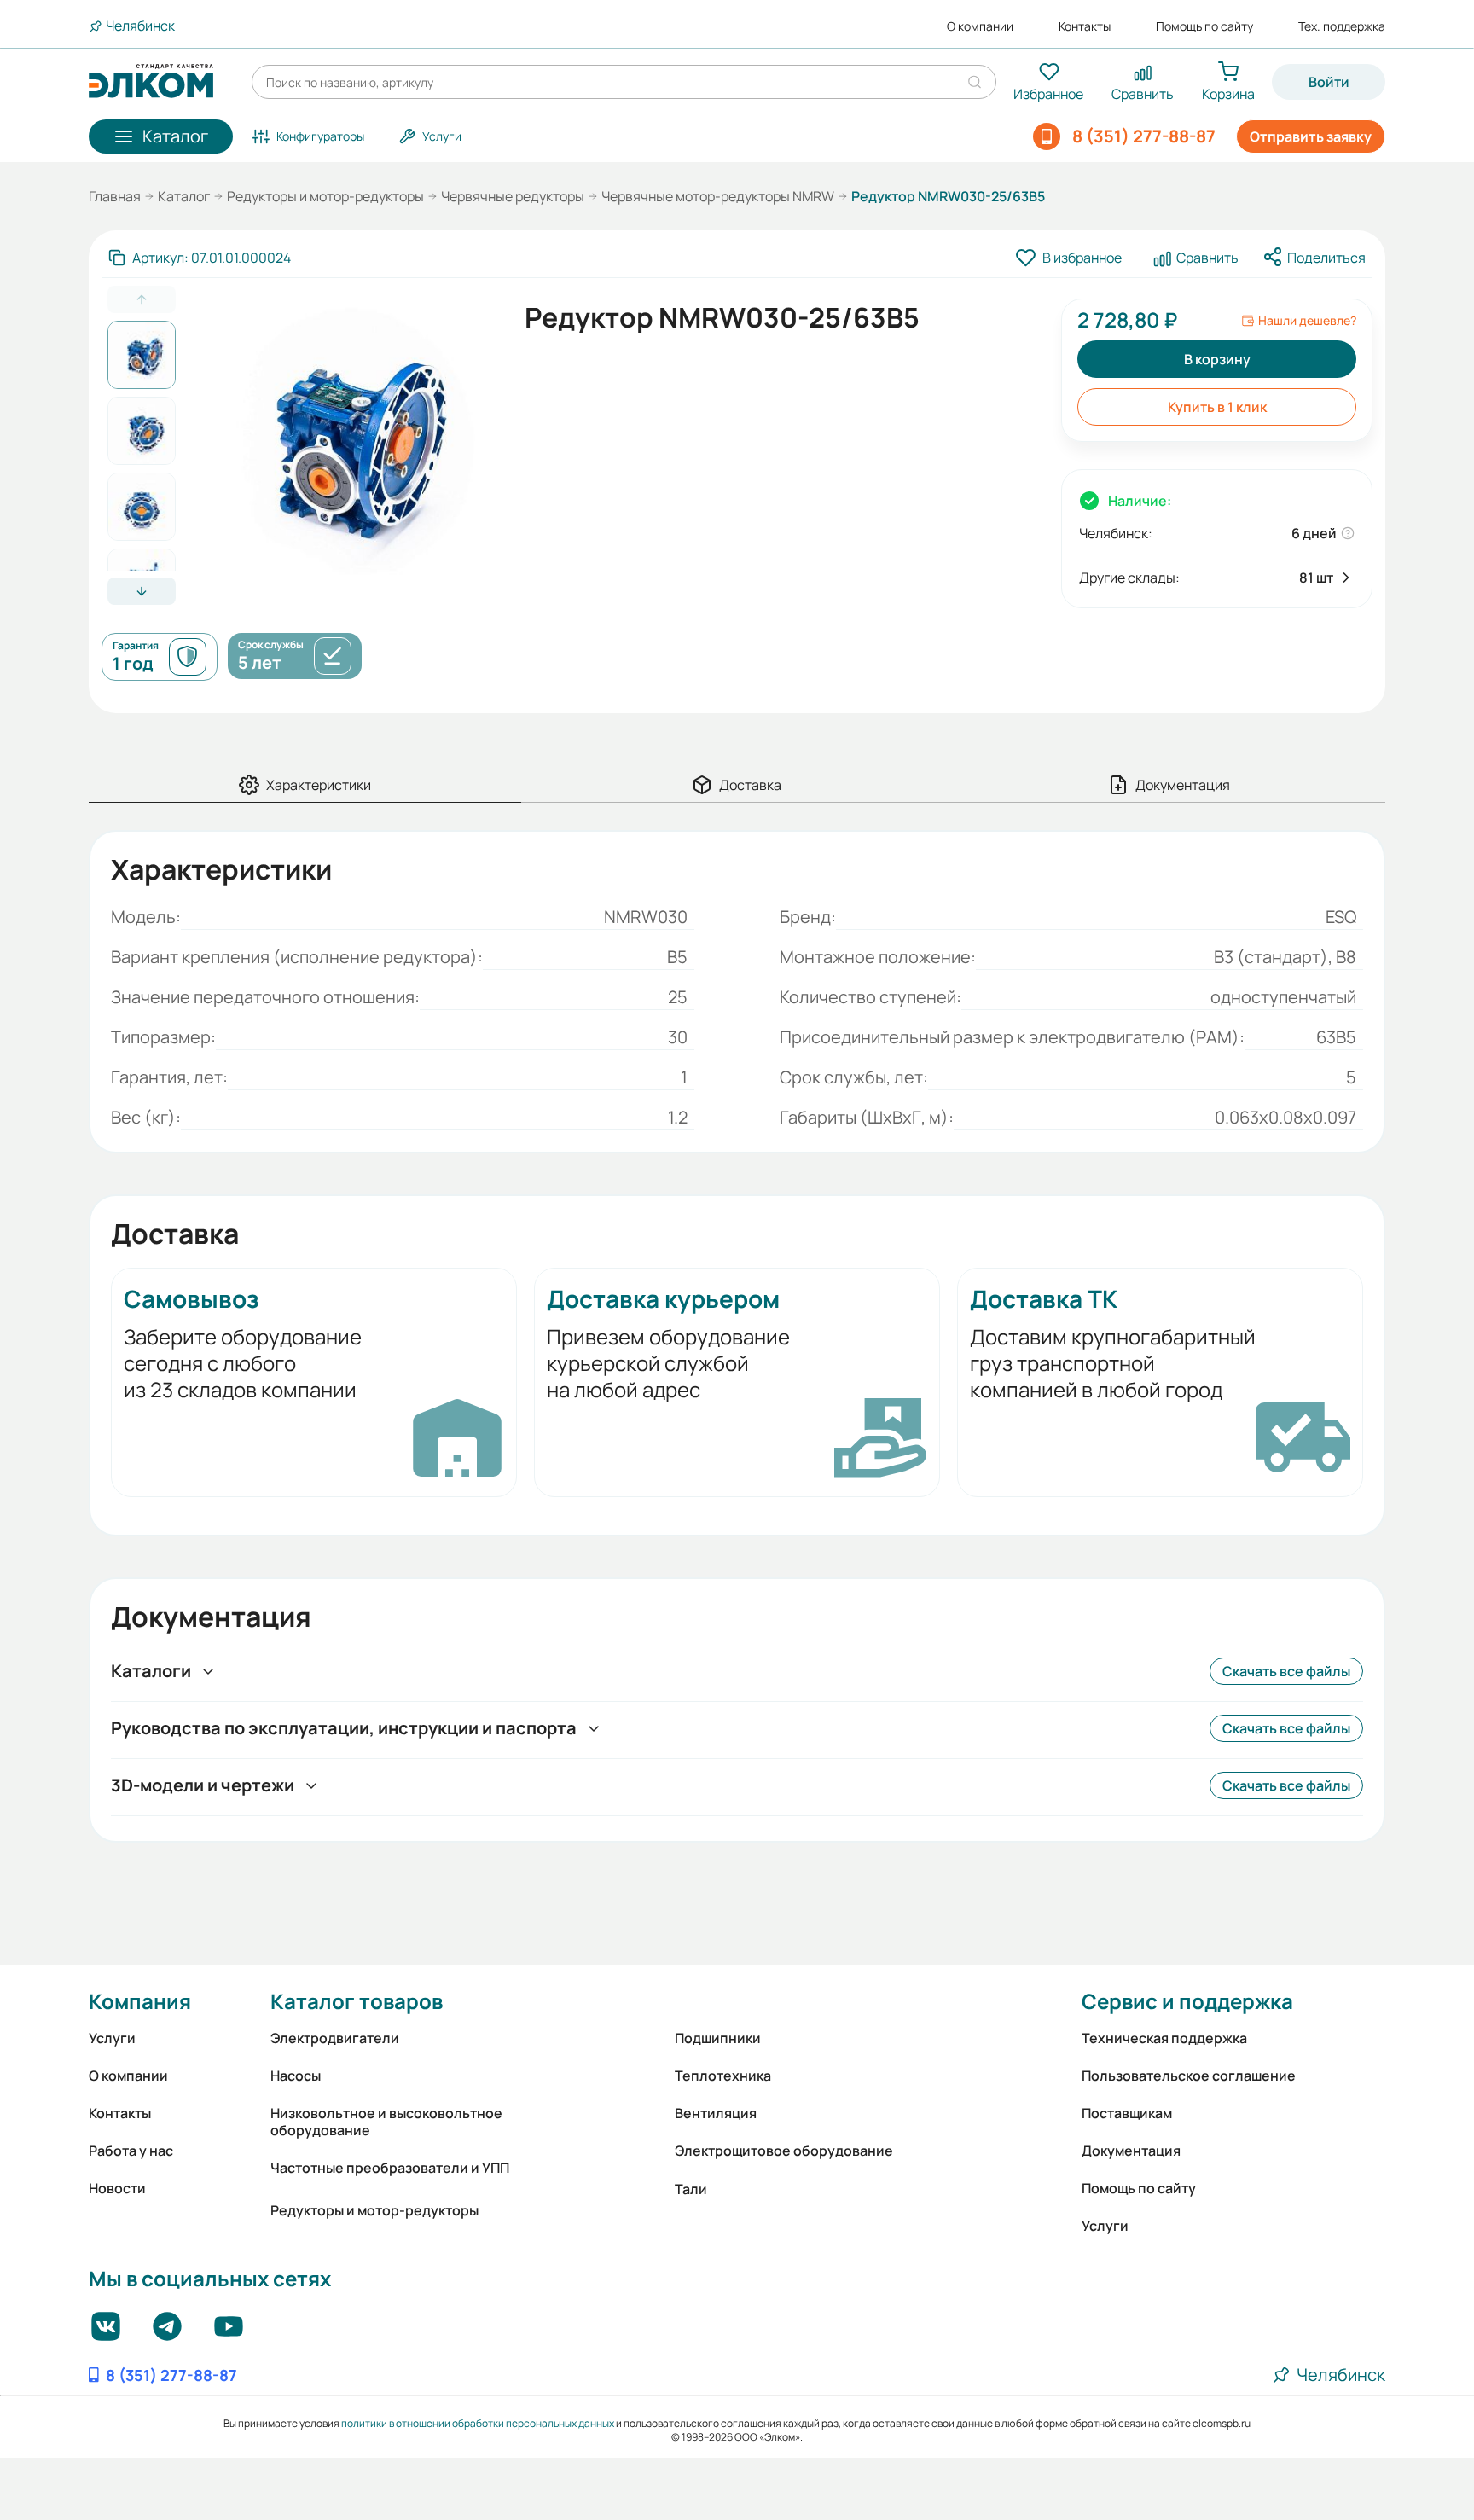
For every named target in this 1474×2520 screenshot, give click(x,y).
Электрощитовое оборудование (784, 2151)
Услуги (112, 2038)
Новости (117, 2188)
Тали (691, 2189)
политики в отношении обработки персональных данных (478, 2423)
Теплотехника (723, 2076)
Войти (1329, 82)
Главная (115, 196)
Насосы (296, 2076)
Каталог (184, 196)
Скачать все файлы (1286, 1671)
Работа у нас (131, 2151)
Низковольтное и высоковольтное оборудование (386, 2122)
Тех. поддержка (1342, 26)
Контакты (1085, 26)
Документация (1131, 2151)
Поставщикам (1127, 2113)
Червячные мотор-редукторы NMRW (718, 196)
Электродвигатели (335, 2038)
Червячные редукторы (513, 196)
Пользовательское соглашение (1189, 2076)
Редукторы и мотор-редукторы (325, 196)
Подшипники (718, 2038)
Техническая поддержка (1164, 2038)
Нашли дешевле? (1307, 321)
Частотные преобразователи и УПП (390, 2168)
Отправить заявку (1311, 136)
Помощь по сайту (1204, 26)
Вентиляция (716, 2113)
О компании (980, 26)
